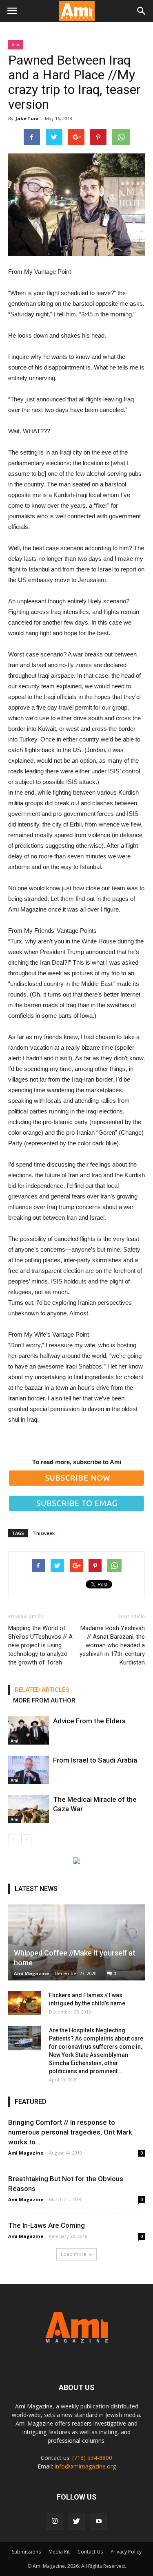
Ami (16, 45)
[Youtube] (99, 2522)
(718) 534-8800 (92, 2458)
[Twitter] (77, 2522)
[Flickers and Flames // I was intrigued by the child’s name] (24, 2003)
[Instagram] (55, 2522)
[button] (142, 11)
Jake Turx (27, 118)
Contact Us (90, 2552)
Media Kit (59, 2552)
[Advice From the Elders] (29, 1730)
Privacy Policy (126, 2552)
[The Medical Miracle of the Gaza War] (29, 1809)
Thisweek (44, 1533)
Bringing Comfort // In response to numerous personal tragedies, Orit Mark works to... (70, 2132)
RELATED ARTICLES (42, 1690)
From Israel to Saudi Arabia (95, 1760)
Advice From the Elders (89, 1721)
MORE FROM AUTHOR (44, 1700)
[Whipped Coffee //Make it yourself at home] (76, 1942)
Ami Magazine (31, 1973)
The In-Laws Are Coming (47, 2225)
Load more (74, 2254)
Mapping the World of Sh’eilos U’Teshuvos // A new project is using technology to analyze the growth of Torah (40, 1645)
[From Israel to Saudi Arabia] (29, 1770)
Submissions (26, 2552)
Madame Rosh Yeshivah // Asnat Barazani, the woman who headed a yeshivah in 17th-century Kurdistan (112, 1645)
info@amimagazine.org (85, 2466)
